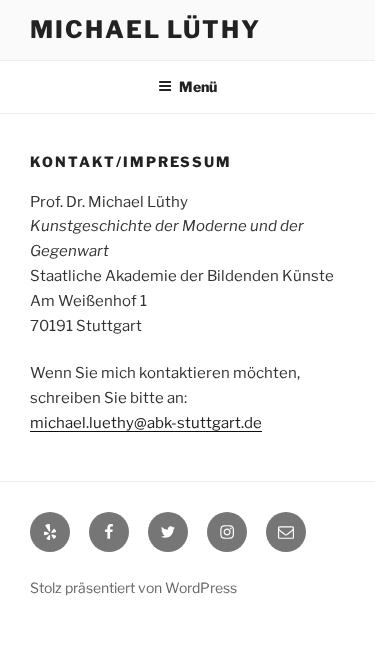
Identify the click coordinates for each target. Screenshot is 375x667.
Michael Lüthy (145, 29)
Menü (198, 86)
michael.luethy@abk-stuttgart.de (146, 423)
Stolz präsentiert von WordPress (133, 587)
